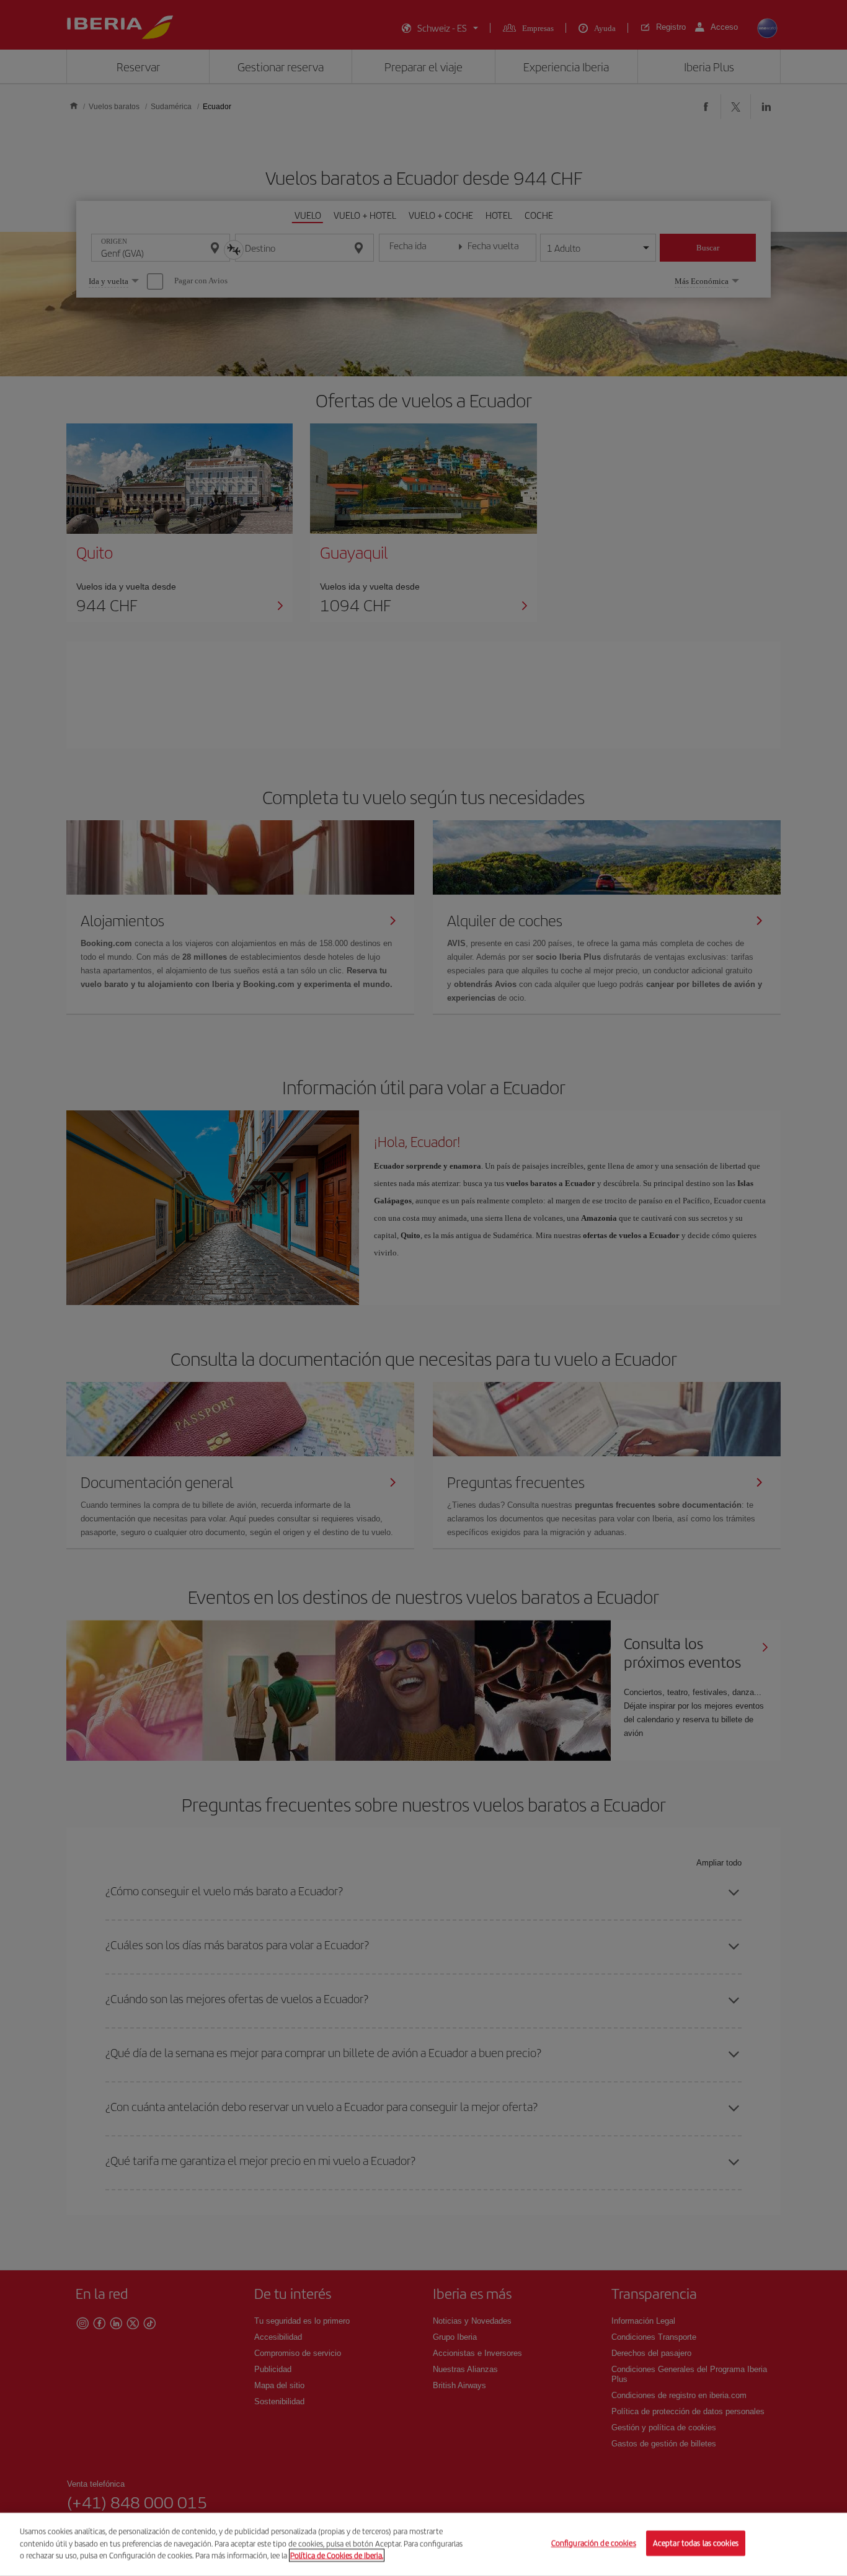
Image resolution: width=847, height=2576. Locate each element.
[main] (423, 2544)
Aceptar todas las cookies (696, 2543)
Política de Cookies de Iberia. (337, 2555)
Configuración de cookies (594, 2543)
